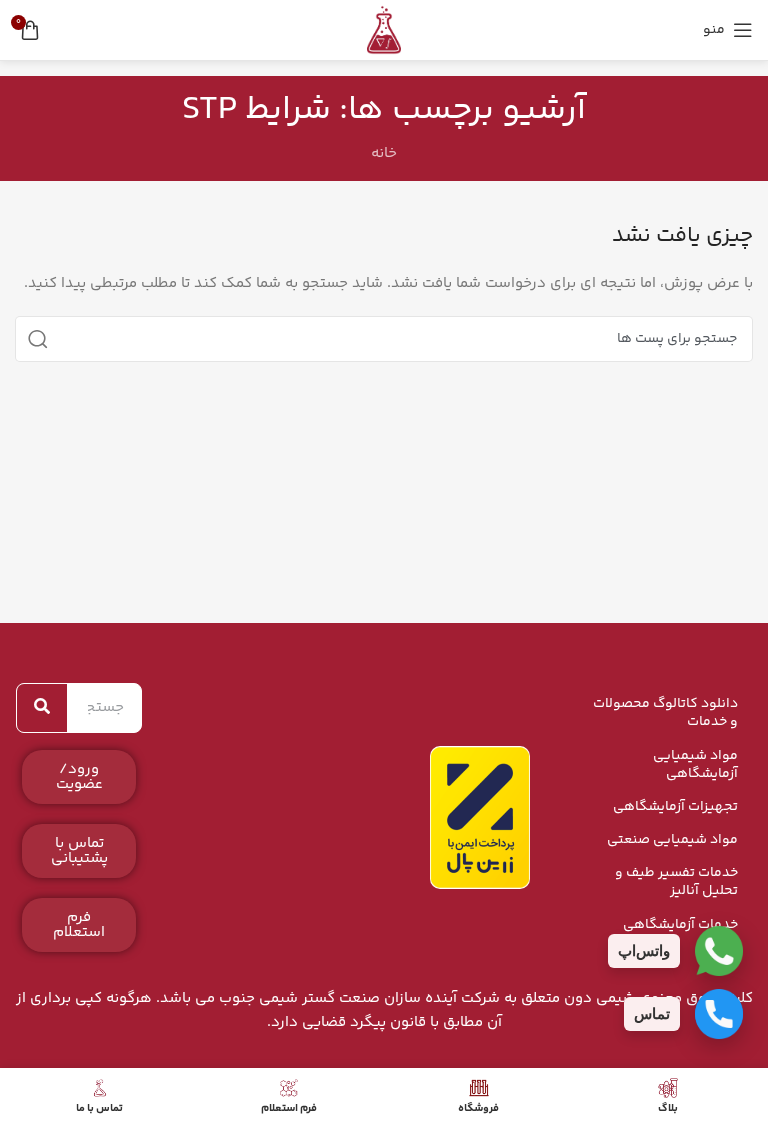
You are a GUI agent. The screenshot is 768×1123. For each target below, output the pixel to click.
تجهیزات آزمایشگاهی (675, 807)
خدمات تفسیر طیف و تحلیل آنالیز (676, 882)
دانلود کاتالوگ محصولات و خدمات (665, 713)
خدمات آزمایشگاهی (680, 925)
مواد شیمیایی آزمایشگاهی (695, 765)
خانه (384, 153)
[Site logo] (384, 29)
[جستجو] (38, 339)
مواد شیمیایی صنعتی (672, 840)
